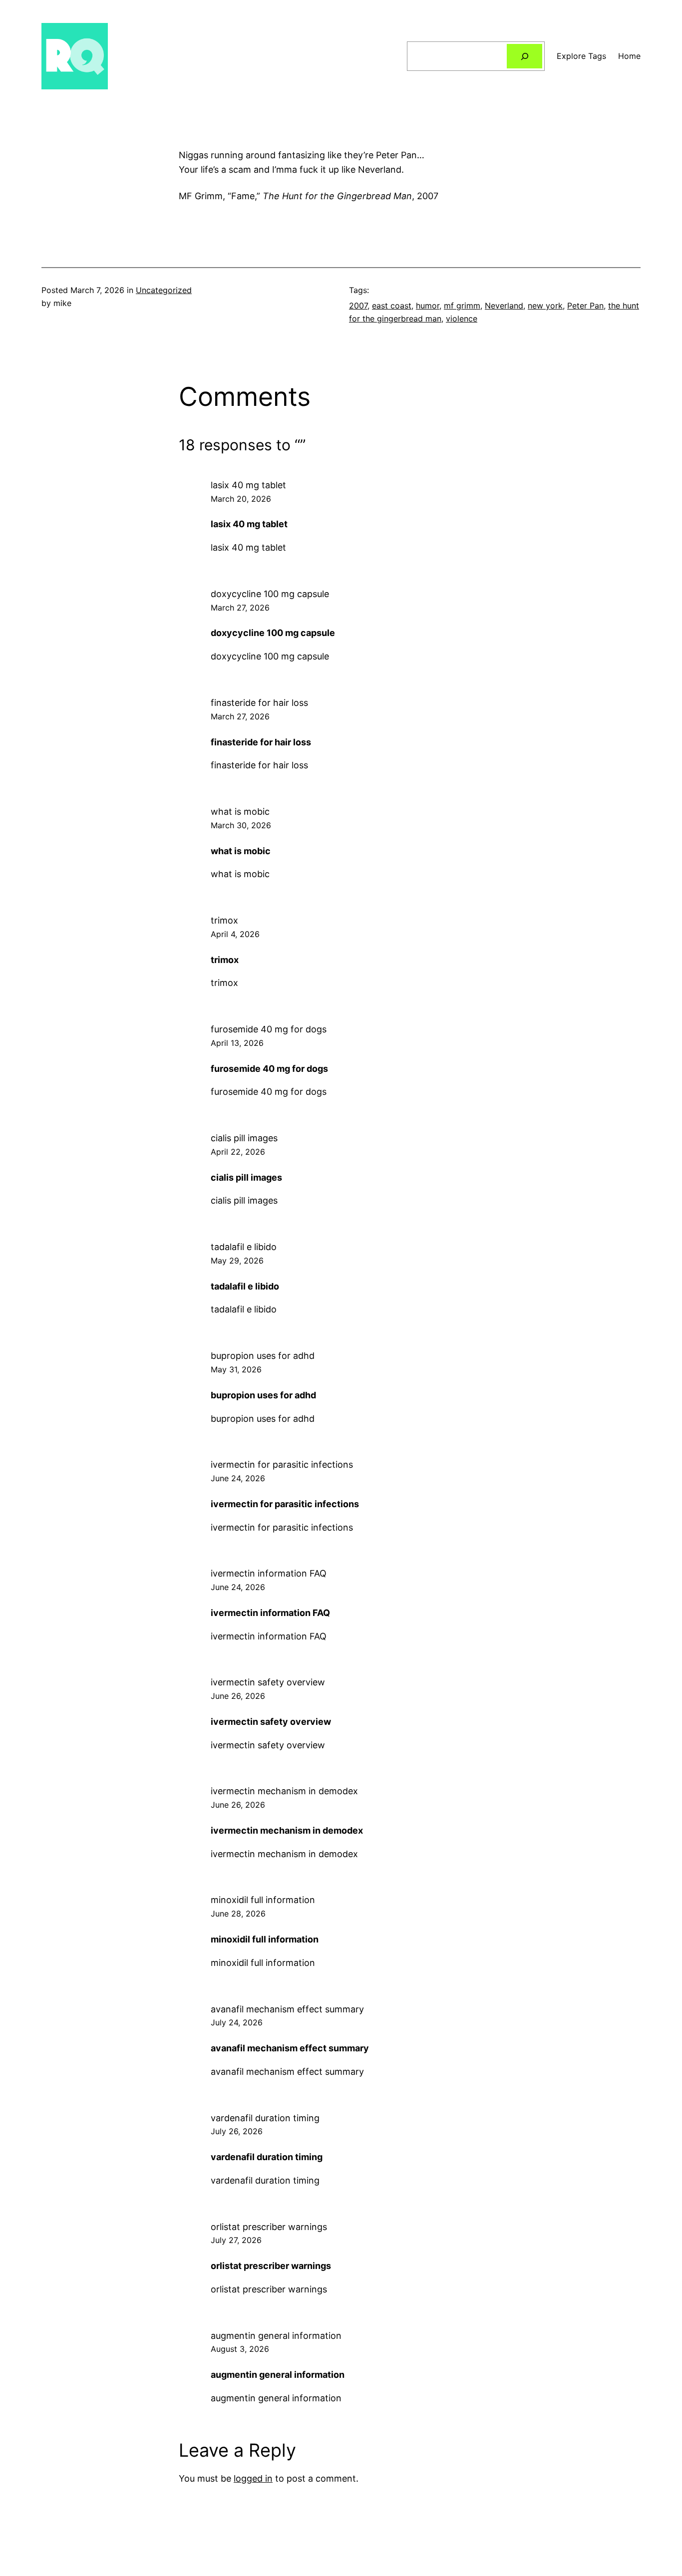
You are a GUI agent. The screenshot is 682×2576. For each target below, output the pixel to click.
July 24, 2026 (237, 2022)
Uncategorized (164, 290)
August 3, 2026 (240, 2349)
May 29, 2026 (237, 1261)
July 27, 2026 (236, 2240)
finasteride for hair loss (259, 703)
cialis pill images (244, 1138)
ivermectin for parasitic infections (282, 1464)
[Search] (524, 56)
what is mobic (240, 811)
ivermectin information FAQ (269, 1573)
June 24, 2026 (238, 1478)
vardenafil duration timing (265, 2118)
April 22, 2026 (238, 1152)
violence (462, 319)
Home (629, 56)
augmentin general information (276, 2336)
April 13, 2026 (237, 1043)
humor (428, 306)
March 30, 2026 (241, 825)
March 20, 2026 (241, 499)
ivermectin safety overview (268, 1682)
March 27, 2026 (240, 608)
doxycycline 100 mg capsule (270, 594)
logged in (253, 2478)
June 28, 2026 (238, 1914)
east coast (392, 306)
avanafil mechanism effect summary (287, 2009)
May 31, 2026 (236, 1369)
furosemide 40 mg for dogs (269, 1029)
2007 (358, 306)
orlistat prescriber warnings (269, 2227)
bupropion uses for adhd (263, 1356)
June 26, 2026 (238, 1696)
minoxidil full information (263, 1900)
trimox (224, 920)
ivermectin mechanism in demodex (284, 1791)
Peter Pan (585, 306)
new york (545, 306)
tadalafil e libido (244, 1247)
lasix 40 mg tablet (248, 485)
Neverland (504, 306)
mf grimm (462, 306)
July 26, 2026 (237, 2131)
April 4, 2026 (235, 934)
